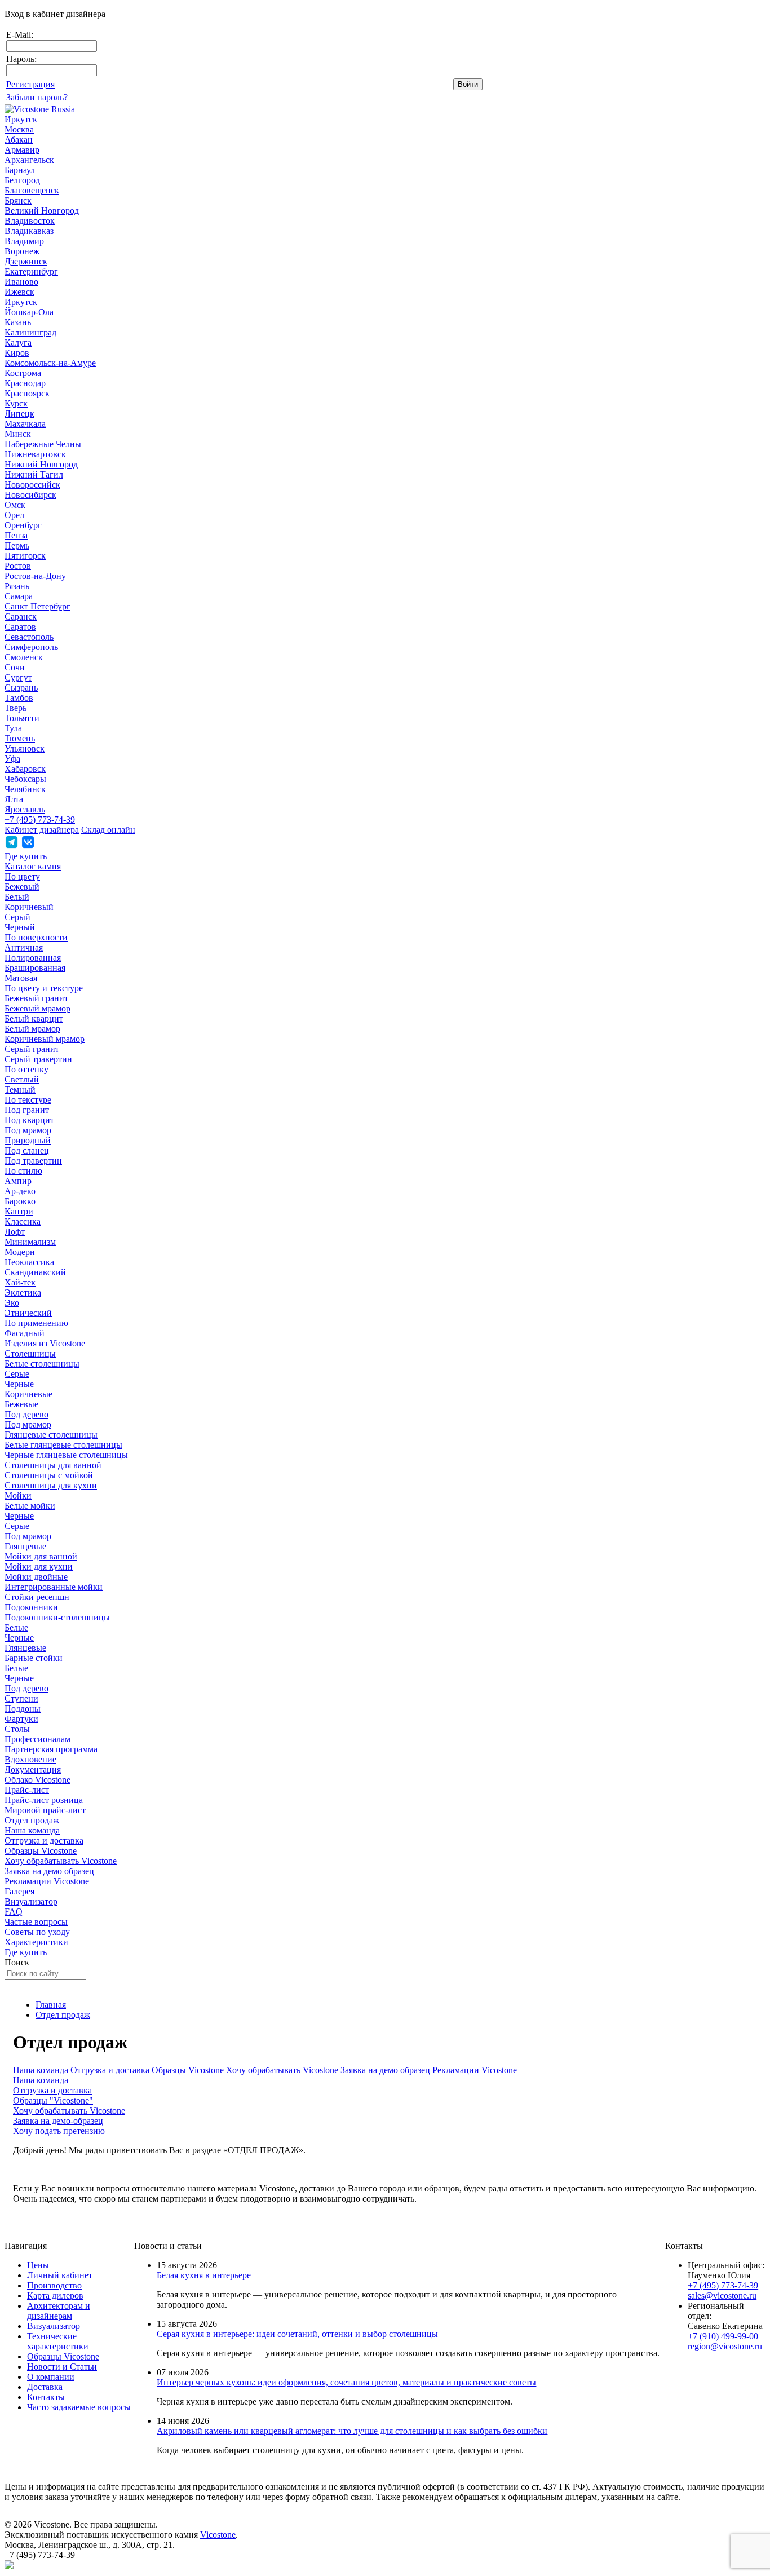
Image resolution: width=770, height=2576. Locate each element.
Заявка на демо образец (49, 1871)
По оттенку (26, 1069)
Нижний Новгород (41, 464)
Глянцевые (25, 1546)
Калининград (30, 332)
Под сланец (27, 1150)
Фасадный (25, 1333)
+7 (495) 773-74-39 (40, 819)
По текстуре (28, 1100)
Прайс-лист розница (44, 1800)
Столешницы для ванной (53, 1465)
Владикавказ (29, 231)
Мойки (18, 1495)
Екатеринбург (31, 271)
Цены (38, 2265)
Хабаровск (25, 769)
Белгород (22, 180)
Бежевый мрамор (37, 1008)
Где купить (26, 856)
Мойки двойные (36, 1577)
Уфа (12, 759)
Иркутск (21, 119)
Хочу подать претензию (59, 2131)
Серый (17, 917)
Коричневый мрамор (45, 1039)
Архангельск (29, 160)
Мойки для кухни (39, 1567)
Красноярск (27, 393)
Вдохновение (30, 1759)
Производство (54, 2285)
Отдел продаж (32, 1820)
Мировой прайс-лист (45, 1810)
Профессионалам (37, 1739)
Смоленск (24, 657)
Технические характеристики (58, 2341)
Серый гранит (32, 1049)
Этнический (28, 1313)
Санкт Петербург (37, 606)
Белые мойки (30, 1506)
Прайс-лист (27, 1790)
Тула (13, 728)
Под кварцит (29, 1120)
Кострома (23, 373)
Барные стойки (34, 1658)
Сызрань (21, 688)
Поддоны (23, 1709)
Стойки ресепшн (37, 1597)
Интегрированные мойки (54, 1587)
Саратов (20, 627)
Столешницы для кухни (51, 1485)
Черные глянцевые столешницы (66, 1455)
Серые (17, 1374)
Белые (16, 1627)
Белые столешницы (42, 1364)
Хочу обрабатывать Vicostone (61, 1861)
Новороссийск (32, 485)
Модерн (20, 1252)
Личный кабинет (60, 2275)
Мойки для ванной (41, 1556)
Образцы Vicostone (41, 1851)
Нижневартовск (35, 454)
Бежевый (22, 887)
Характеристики (36, 1942)
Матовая (21, 978)
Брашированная (35, 968)
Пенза (16, 535)
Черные (19, 1384)
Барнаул (20, 170)
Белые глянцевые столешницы (63, 1445)
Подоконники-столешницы (57, 1617)
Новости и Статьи (62, 2367)
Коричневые (28, 1394)
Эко (12, 1303)
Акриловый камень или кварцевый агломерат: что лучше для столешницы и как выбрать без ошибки (352, 2431)
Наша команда (32, 1830)
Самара (19, 596)
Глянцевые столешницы (51, 1435)
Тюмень (20, 738)
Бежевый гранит (36, 998)
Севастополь (29, 637)
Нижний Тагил (34, 474)
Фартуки (21, 1719)
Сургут (18, 677)
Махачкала (25, 424)
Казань (18, 322)
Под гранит (27, 1110)
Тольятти (22, 718)
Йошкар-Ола (29, 312)
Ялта (14, 799)
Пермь (17, 545)
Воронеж (22, 251)
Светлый (22, 1079)
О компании (51, 2377)
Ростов (18, 566)
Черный (20, 927)
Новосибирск (30, 495)
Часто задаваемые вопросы (79, 2407)
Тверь (16, 708)
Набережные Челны (43, 444)
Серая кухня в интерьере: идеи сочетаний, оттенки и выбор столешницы (297, 2334)
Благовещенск (32, 190)
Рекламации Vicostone (47, 1881)
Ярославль (25, 809)
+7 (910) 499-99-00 (723, 2336)
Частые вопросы (36, 1922)
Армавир (22, 150)
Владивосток (30, 221)
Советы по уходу (37, 1932)
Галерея (19, 1891)
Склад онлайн (108, 830)
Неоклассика (29, 1262)
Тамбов (19, 698)
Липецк (19, 414)
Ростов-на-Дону (35, 576)
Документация (33, 1769)
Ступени (21, 1698)
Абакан (19, 140)
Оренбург (23, 525)
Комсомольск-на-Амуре (50, 363)
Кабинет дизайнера (42, 830)
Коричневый (29, 907)
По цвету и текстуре (44, 988)
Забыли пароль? (37, 97)
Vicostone (218, 2535)
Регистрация (30, 84)
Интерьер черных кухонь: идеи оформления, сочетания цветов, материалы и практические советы (346, 2382)
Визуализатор (31, 1901)
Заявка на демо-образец (58, 2121)
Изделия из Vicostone (45, 1343)
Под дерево (26, 1414)
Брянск (18, 200)
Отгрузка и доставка (44, 1841)
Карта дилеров (55, 2296)
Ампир (18, 1181)
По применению (36, 1323)
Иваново (21, 282)
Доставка (45, 2387)
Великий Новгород (42, 211)
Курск (16, 403)
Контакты (46, 2397)
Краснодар (25, 383)
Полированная (33, 958)
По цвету (22, 876)
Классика (23, 1221)
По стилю (23, 1171)
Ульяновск (25, 748)
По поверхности (36, 937)
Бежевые (21, 1404)
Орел (14, 515)
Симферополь (31, 647)
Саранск (21, 617)
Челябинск (25, 789)
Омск (15, 505)
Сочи (15, 667)
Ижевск (19, 292)
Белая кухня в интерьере (204, 2275)
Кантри (19, 1211)
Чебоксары (25, 779)
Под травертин (33, 1161)
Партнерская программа (51, 1749)
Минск (18, 434)
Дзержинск (26, 261)
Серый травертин (38, 1059)
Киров (17, 353)
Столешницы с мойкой (49, 1475)
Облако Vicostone (37, 1780)
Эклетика (23, 1293)
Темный (20, 1090)
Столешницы (30, 1353)
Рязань (17, 586)
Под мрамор (28, 1130)
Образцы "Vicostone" (53, 2100)
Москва (19, 129)
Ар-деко (20, 1191)
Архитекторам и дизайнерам (59, 2311)
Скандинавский (35, 1272)
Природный (28, 1140)
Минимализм (30, 1242)
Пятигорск (25, 556)
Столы (17, 1729)
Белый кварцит (34, 1019)
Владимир (24, 241)
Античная (24, 947)
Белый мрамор (32, 1029)
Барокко (20, 1201)
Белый (17, 897)
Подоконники (31, 1607)
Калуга (18, 343)
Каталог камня (33, 866)
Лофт (15, 1232)
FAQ (14, 1912)
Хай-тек (20, 1282)
